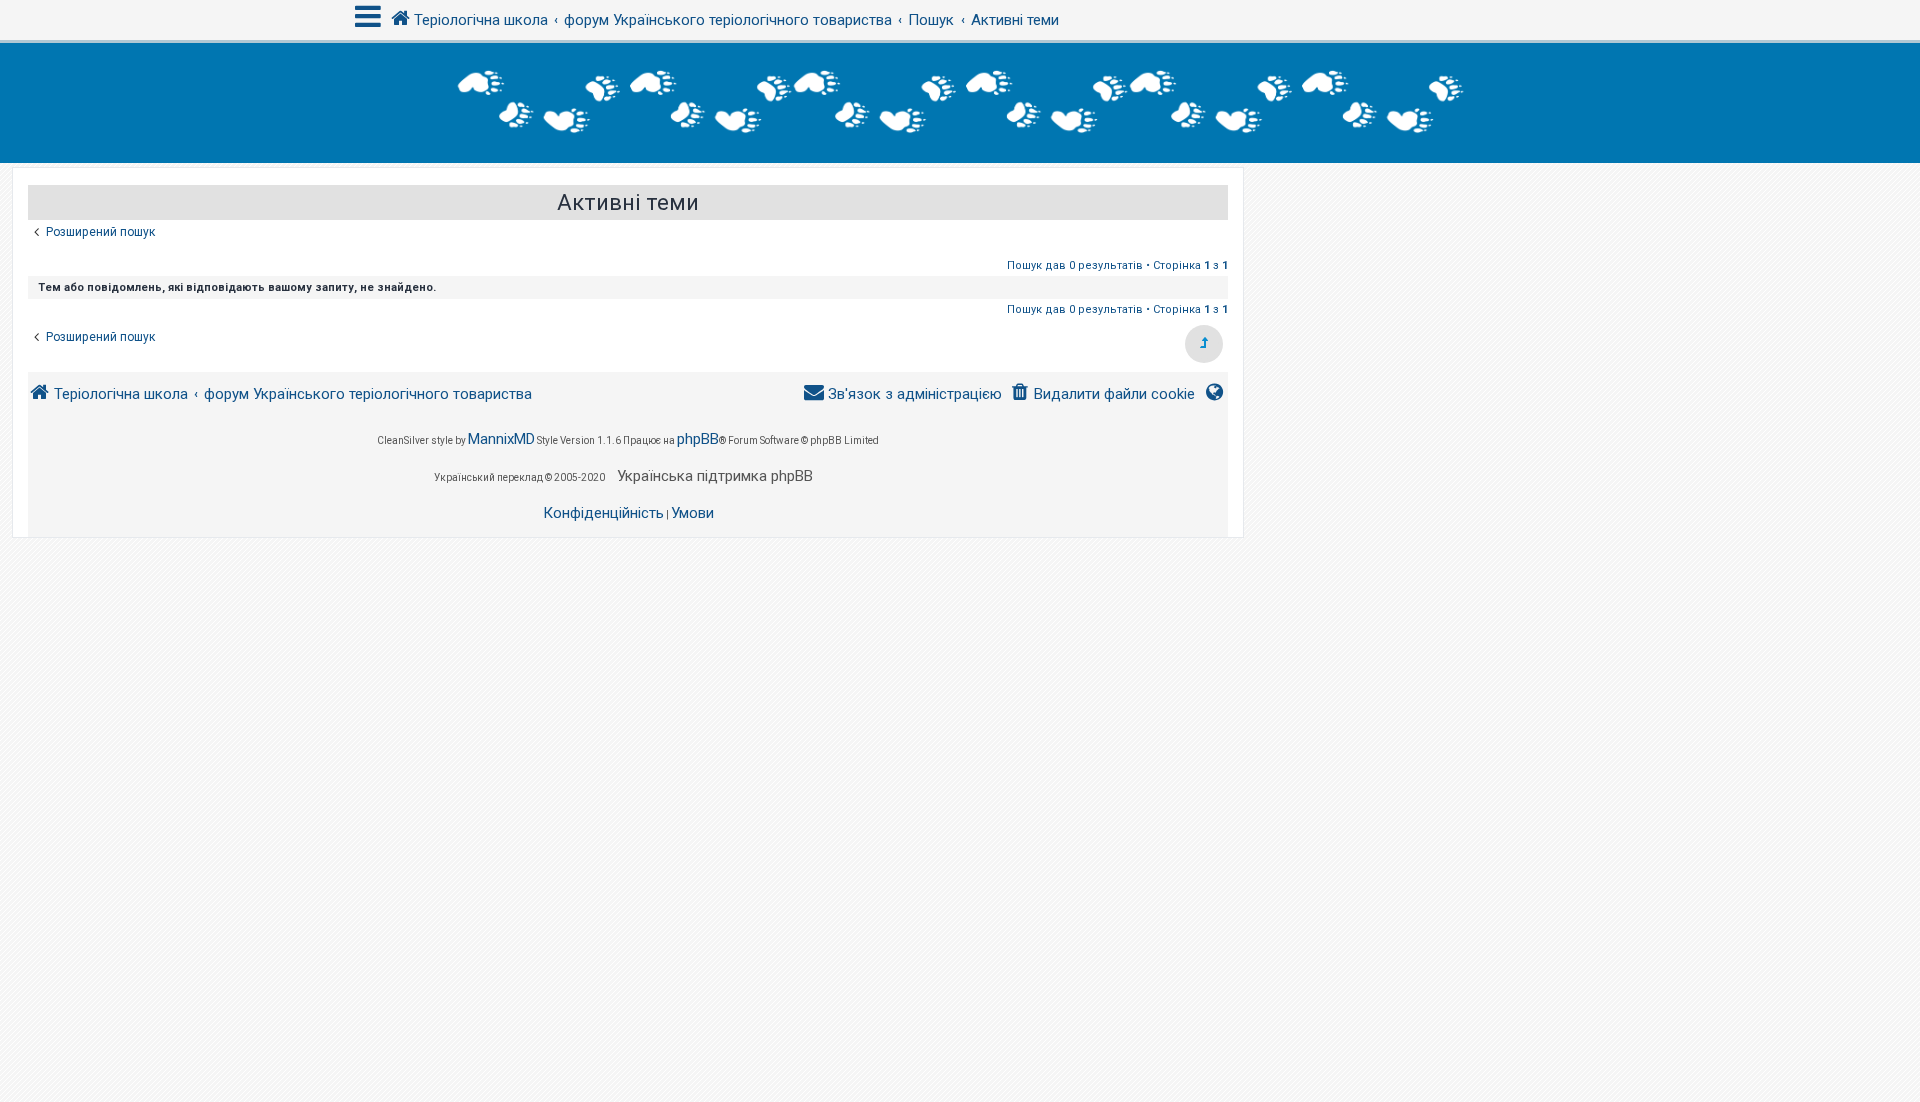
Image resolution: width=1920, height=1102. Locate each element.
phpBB (698, 439)
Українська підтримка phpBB (715, 476)
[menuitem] (1102, 394)
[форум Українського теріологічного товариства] (960, 103)
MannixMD (501, 439)
